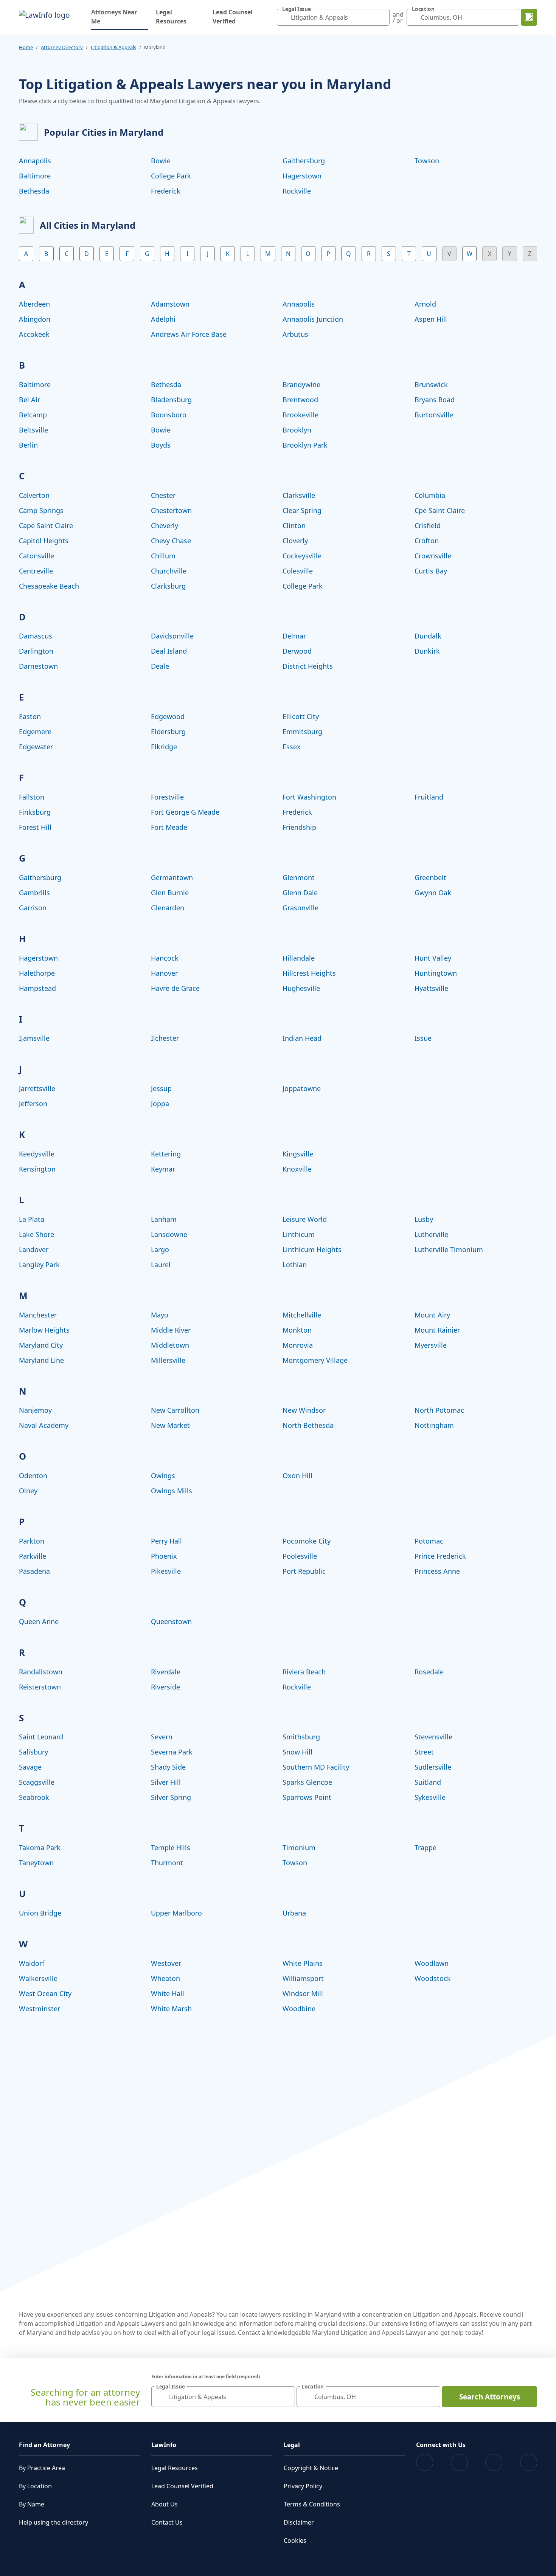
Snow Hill (297, 1752)
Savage (30, 1767)
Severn (162, 1737)
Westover (166, 1963)
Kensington (37, 1169)
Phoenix (164, 1556)
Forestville (167, 797)
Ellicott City (301, 716)
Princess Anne (437, 1571)
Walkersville (38, 1978)
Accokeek (34, 334)
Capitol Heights (44, 541)
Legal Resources (171, 17)
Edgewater (36, 747)
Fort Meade (169, 827)
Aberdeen (34, 304)
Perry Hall (166, 1541)
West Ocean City (45, 1993)
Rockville (297, 191)
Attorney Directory (62, 47)
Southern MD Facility (316, 1767)
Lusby (424, 1219)
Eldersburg (168, 732)
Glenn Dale (300, 893)
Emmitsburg (302, 732)
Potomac (429, 1541)
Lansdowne (169, 1234)
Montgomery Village (315, 1360)
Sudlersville (433, 1767)
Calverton (34, 495)
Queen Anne (39, 1621)
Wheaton (165, 1978)
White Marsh (171, 2009)
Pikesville (166, 1571)
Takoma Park (40, 1848)
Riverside (165, 1687)
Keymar (163, 1169)
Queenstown (171, 1621)
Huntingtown (436, 973)
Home (26, 47)
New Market (170, 1425)
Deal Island (169, 651)
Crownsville (433, 556)
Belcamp (33, 415)
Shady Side (168, 1767)
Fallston (32, 797)
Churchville (169, 571)
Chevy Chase (171, 541)
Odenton (33, 1476)
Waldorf (32, 1963)
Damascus (36, 636)
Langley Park (39, 1265)
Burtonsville (434, 415)
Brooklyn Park (305, 445)
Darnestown (38, 666)
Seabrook (34, 1797)
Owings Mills (172, 1491)
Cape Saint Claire (46, 525)
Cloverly (295, 541)
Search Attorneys (490, 2397)
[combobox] (333, 17)
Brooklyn (297, 430)
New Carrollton (175, 1410)
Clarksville (299, 495)
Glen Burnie (170, 893)
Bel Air (30, 400)
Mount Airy (432, 1315)
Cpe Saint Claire (440, 510)
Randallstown (41, 1672)
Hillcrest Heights (309, 973)
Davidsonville (172, 636)
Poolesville (300, 1556)
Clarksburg (168, 586)
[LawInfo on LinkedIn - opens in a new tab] (529, 2462)
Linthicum (299, 1234)
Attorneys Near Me (120, 17)
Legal (292, 2445)
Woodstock (433, 1978)
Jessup (161, 1088)
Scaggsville (37, 1782)
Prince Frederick (440, 1556)
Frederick (166, 191)
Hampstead (37, 988)
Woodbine (299, 2009)
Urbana (294, 1913)
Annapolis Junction (313, 319)
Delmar (294, 636)
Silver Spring (171, 1797)
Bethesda (34, 191)
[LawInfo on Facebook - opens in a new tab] (425, 2462)
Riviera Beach (304, 1672)
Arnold (425, 304)
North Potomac (439, 1410)
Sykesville (430, 1797)
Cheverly (165, 525)
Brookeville (301, 415)
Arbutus (295, 334)
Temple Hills (171, 1848)
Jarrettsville (37, 1088)
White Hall (168, 1993)
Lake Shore (36, 1234)
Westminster (40, 2009)
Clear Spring (302, 510)
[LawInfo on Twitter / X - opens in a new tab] (459, 2462)
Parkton (32, 1541)
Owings (163, 1476)
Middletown (170, 1345)
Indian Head (302, 1038)
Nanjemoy (35, 1410)
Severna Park (172, 1752)
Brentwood (300, 400)
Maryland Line (41, 1360)
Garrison (33, 908)
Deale (160, 666)
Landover (34, 1249)
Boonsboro (169, 415)
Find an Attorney (44, 2445)
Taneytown (36, 1863)
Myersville (431, 1345)
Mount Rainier (437, 1330)
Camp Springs (41, 510)
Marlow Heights (44, 1330)
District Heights (308, 666)
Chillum (163, 556)
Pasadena (34, 1571)
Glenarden (168, 908)
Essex (292, 747)
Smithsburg (301, 1737)
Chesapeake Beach (49, 586)
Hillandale (299, 958)
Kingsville (298, 1154)
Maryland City (41, 1345)
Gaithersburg (304, 161)
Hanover (164, 973)
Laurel (161, 1265)
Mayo (160, 1315)
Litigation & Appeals (113, 47)
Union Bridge (40, 1913)
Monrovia (298, 1345)
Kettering (166, 1154)
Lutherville (431, 1234)
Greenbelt (430, 877)
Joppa (160, 1104)
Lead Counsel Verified (233, 17)
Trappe (426, 1848)
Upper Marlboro (176, 1913)
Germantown (172, 877)
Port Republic (304, 1571)
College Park (171, 176)
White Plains (303, 1963)
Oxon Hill (297, 1476)
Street (424, 1752)
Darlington (36, 651)
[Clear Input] (382, 17)
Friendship (299, 827)
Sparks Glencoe (307, 1782)
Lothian (295, 1265)
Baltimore (35, 176)
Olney (28, 1491)
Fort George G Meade (185, 812)
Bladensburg (171, 400)
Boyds (161, 445)
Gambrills (34, 893)
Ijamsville (34, 1038)
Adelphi (163, 319)
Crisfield (428, 525)
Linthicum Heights (312, 1249)
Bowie (161, 161)
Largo (160, 1249)
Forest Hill (35, 827)
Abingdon (35, 319)
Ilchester (165, 1038)
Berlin (28, 445)
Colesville (298, 571)
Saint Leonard (41, 1737)
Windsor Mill (303, 1993)
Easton (30, 716)
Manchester (38, 1315)
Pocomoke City (307, 1541)
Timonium (299, 1848)
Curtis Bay (431, 571)
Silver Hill (166, 1782)
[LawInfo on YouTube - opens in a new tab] (494, 2462)
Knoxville (297, 1169)
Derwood (297, 651)
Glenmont (299, 877)
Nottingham (434, 1425)
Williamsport (303, 1978)
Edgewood (168, 716)
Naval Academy (44, 1425)
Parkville (33, 1556)
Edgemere (35, 732)
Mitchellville (302, 1315)
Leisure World (305, 1219)
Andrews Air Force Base (189, 334)
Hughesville (301, 988)
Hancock (165, 958)
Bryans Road (435, 400)
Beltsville (33, 430)
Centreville (36, 571)
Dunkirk (427, 651)
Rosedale (429, 1672)
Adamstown (170, 304)
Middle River (171, 1330)
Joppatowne (302, 1088)
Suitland (428, 1782)
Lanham (164, 1219)
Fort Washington (309, 797)
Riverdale (166, 1672)
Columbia (430, 495)
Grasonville (301, 908)
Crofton (427, 541)
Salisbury (33, 1752)
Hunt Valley (433, 958)
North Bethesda (308, 1425)
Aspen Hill (431, 319)
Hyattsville (431, 988)
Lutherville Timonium (449, 1249)
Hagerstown (302, 176)
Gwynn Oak (433, 893)
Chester (163, 495)
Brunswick (431, 384)
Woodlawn (432, 1963)
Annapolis (35, 161)
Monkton (297, 1330)
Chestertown (171, 510)
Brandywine (301, 384)
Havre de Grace (175, 988)
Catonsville (36, 556)
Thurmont (167, 1863)
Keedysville (37, 1154)
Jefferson (33, 1104)
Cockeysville (302, 556)
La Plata (32, 1219)
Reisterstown (40, 1687)
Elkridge (164, 747)
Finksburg (35, 812)
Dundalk (428, 636)
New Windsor (304, 1410)
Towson (427, 161)
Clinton (294, 525)
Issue (423, 1038)
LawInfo (164, 2445)
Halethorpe (37, 973)
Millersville (168, 1360)
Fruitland (429, 797)
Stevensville (433, 1737)
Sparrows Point (307, 1797)
